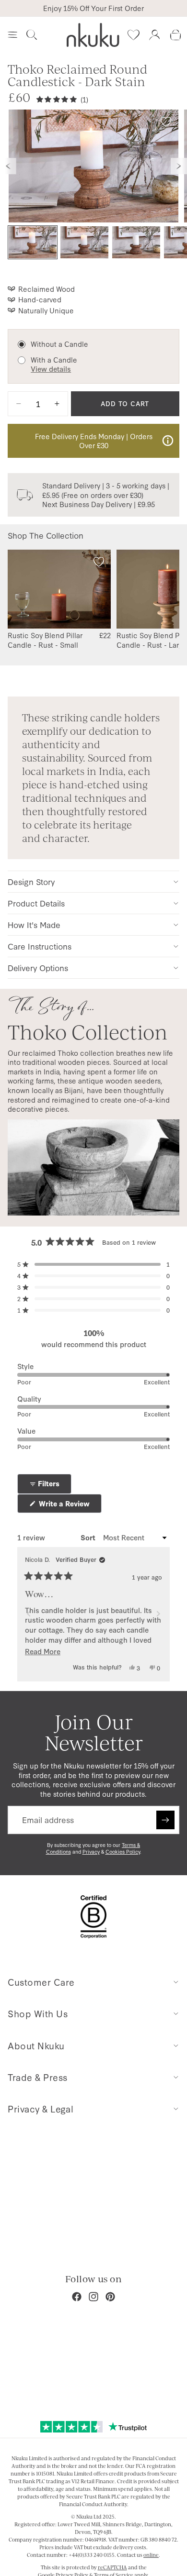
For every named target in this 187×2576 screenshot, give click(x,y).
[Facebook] (77, 2297)
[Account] (154, 35)
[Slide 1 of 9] (33, 242)
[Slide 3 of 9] (136, 242)
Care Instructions (40, 946)
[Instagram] (93, 2297)
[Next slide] (179, 166)
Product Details (36, 903)
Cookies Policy (123, 1852)
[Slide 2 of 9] (84, 242)
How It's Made (34, 924)
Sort (89, 1537)
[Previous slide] (8, 166)
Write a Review (69, 1506)
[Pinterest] (110, 2297)
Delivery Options (38, 967)
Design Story (31, 881)
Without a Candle (59, 344)
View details (51, 369)
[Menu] (12, 35)
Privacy (91, 1852)
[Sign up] (165, 1820)
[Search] (32, 35)
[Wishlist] (133, 35)
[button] (93, 1264)
